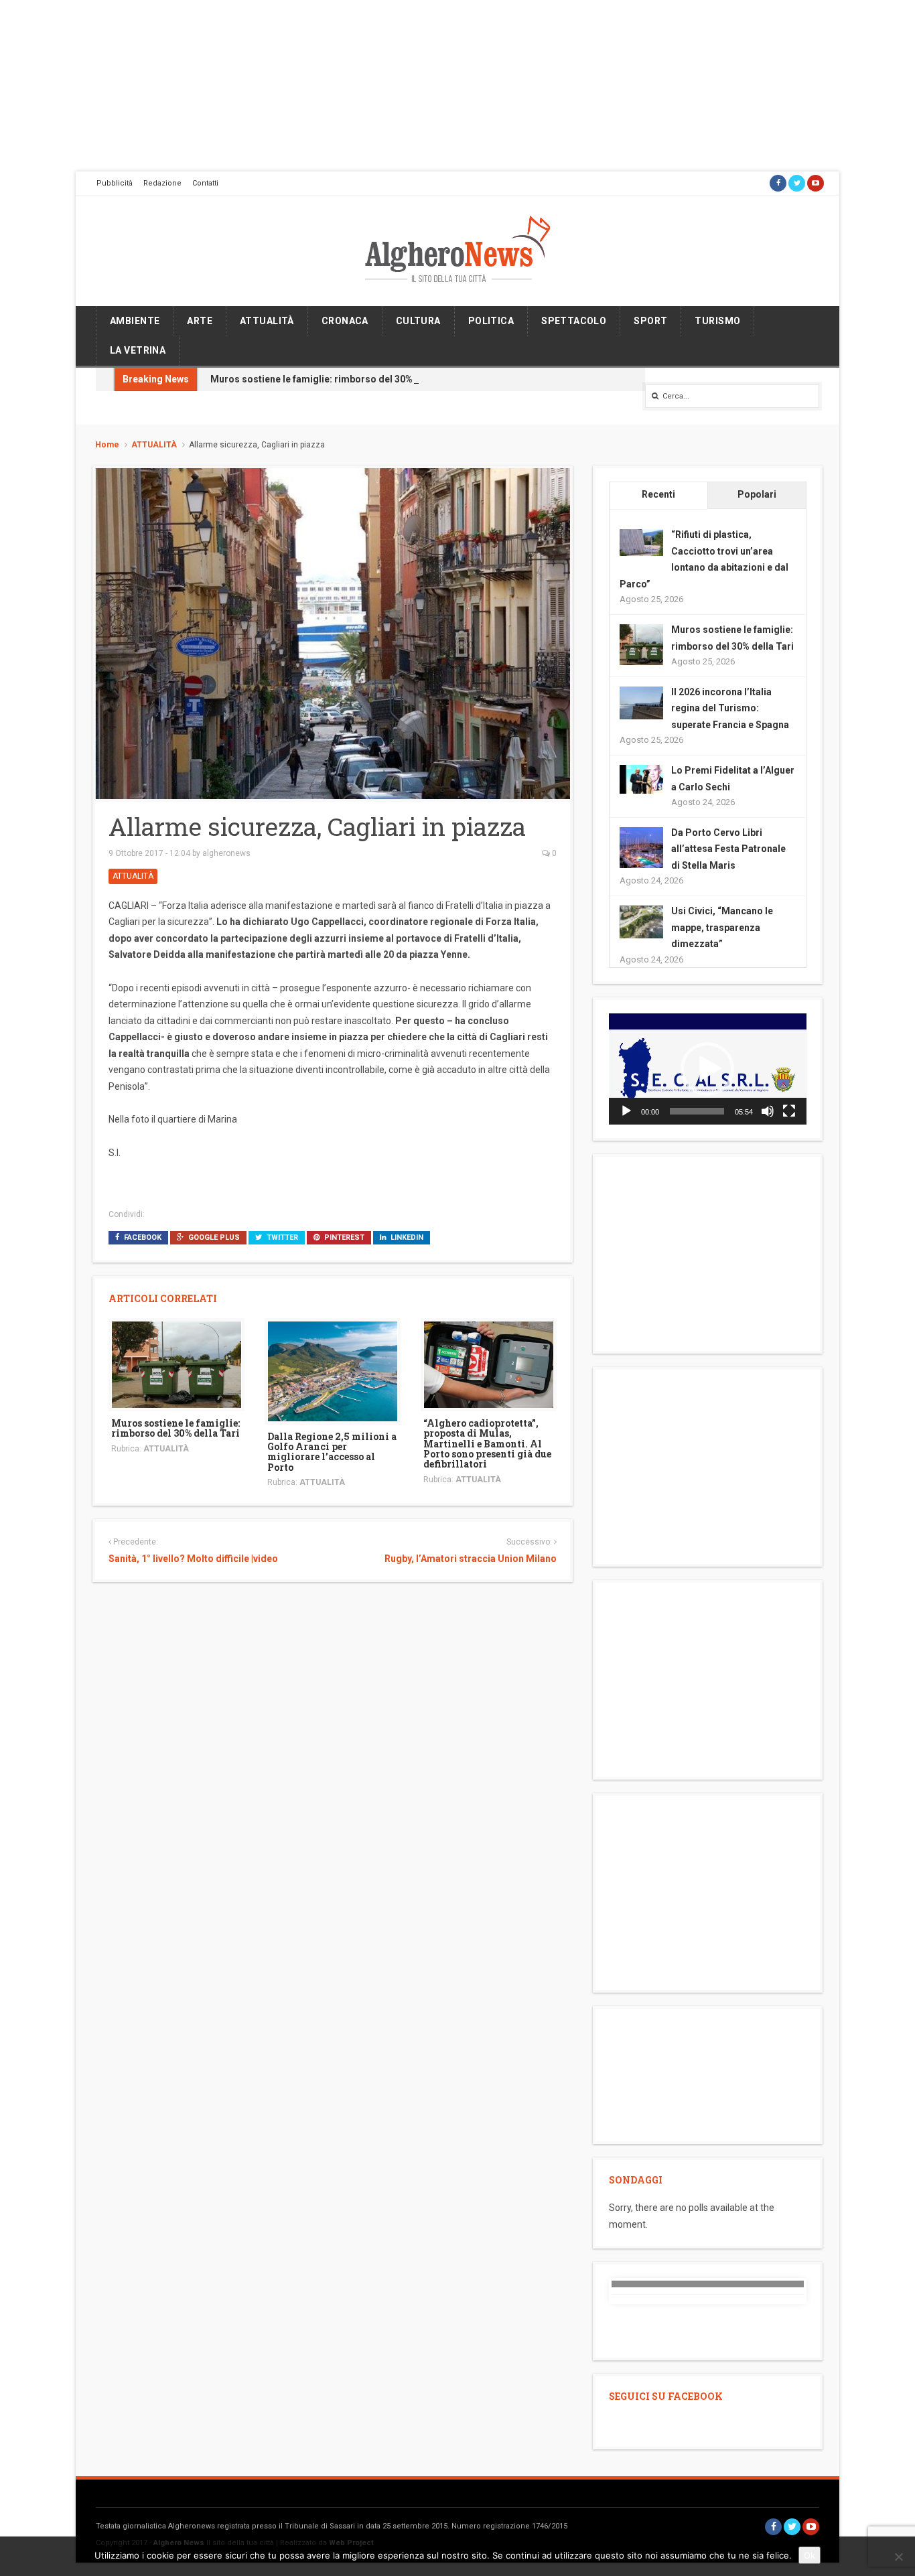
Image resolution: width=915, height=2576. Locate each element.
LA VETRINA (138, 350)
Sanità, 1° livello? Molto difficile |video (193, 1559)
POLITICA (491, 321)
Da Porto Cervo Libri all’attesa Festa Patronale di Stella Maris (728, 849)
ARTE (200, 321)
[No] (898, 2557)
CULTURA (418, 321)
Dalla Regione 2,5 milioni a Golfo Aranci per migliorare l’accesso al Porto (332, 1452)
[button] (707, 1069)
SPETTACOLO (574, 321)
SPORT (650, 321)
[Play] (626, 1111)
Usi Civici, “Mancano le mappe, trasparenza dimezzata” (722, 927)
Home (107, 445)
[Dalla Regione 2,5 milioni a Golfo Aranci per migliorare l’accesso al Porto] (333, 1370)
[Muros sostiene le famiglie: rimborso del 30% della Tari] (177, 1364)
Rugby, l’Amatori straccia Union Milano (470, 1559)
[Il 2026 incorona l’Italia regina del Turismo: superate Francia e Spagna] (641, 702)
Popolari (757, 494)
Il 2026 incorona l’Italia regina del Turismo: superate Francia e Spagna (730, 708)
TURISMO (717, 321)
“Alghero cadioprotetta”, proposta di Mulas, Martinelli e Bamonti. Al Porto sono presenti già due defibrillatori (487, 1444)
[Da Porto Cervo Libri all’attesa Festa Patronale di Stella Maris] (641, 848)
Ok (810, 2555)
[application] (708, 1069)
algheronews (226, 853)
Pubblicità (115, 183)
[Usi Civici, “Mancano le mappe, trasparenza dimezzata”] (641, 921)
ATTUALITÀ (267, 321)
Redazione (162, 183)
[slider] (697, 1111)
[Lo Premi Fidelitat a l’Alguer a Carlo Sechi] (641, 778)
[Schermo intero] (789, 1111)
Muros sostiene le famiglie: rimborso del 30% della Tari (334, 379)
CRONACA (345, 321)
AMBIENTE (135, 321)
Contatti (205, 183)
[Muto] (768, 1111)
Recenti (658, 494)
